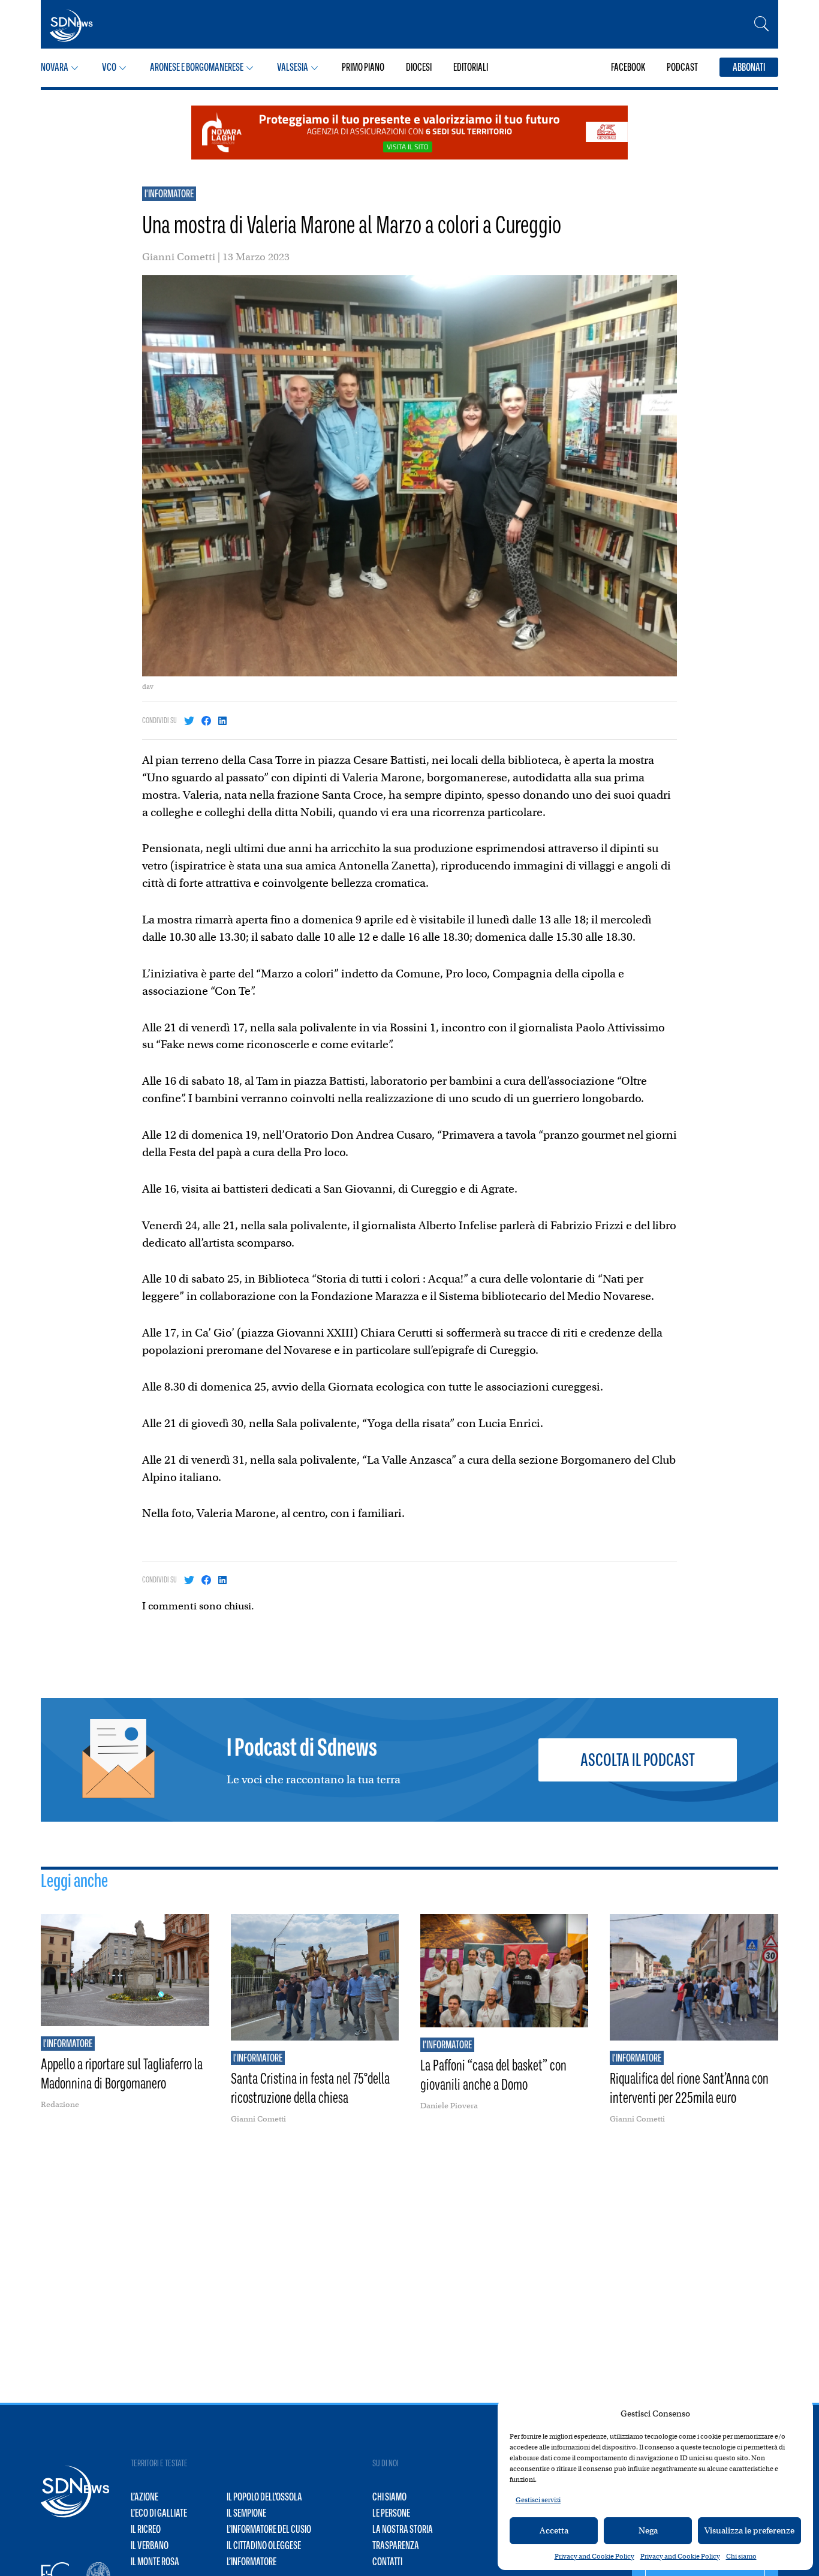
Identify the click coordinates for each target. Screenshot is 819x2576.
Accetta (554, 2530)
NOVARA (55, 67)
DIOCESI (419, 67)
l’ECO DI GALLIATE (159, 2513)
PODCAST (682, 67)
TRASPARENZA (396, 2545)
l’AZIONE (144, 2497)
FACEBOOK (628, 67)
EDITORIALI (471, 67)
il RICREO (146, 2529)
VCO (109, 67)
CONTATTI (387, 2562)
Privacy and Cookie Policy (594, 2556)
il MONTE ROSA (155, 2562)
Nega (648, 2530)
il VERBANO (150, 2545)
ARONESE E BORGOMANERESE (197, 67)
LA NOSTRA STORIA (403, 2529)
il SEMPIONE (246, 2513)
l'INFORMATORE (169, 194)
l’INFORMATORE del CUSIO (269, 2529)
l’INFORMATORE (252, 2562)
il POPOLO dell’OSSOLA (264, 2497)
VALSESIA (293, 67)
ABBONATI (749, 67)
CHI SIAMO (389, 2497)
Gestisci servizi (538, 2500)
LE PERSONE (391, 2513)
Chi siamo (741, 2556)
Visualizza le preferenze (749, 2530)
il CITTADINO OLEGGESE (264, 2545)
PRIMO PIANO (363, 67)
